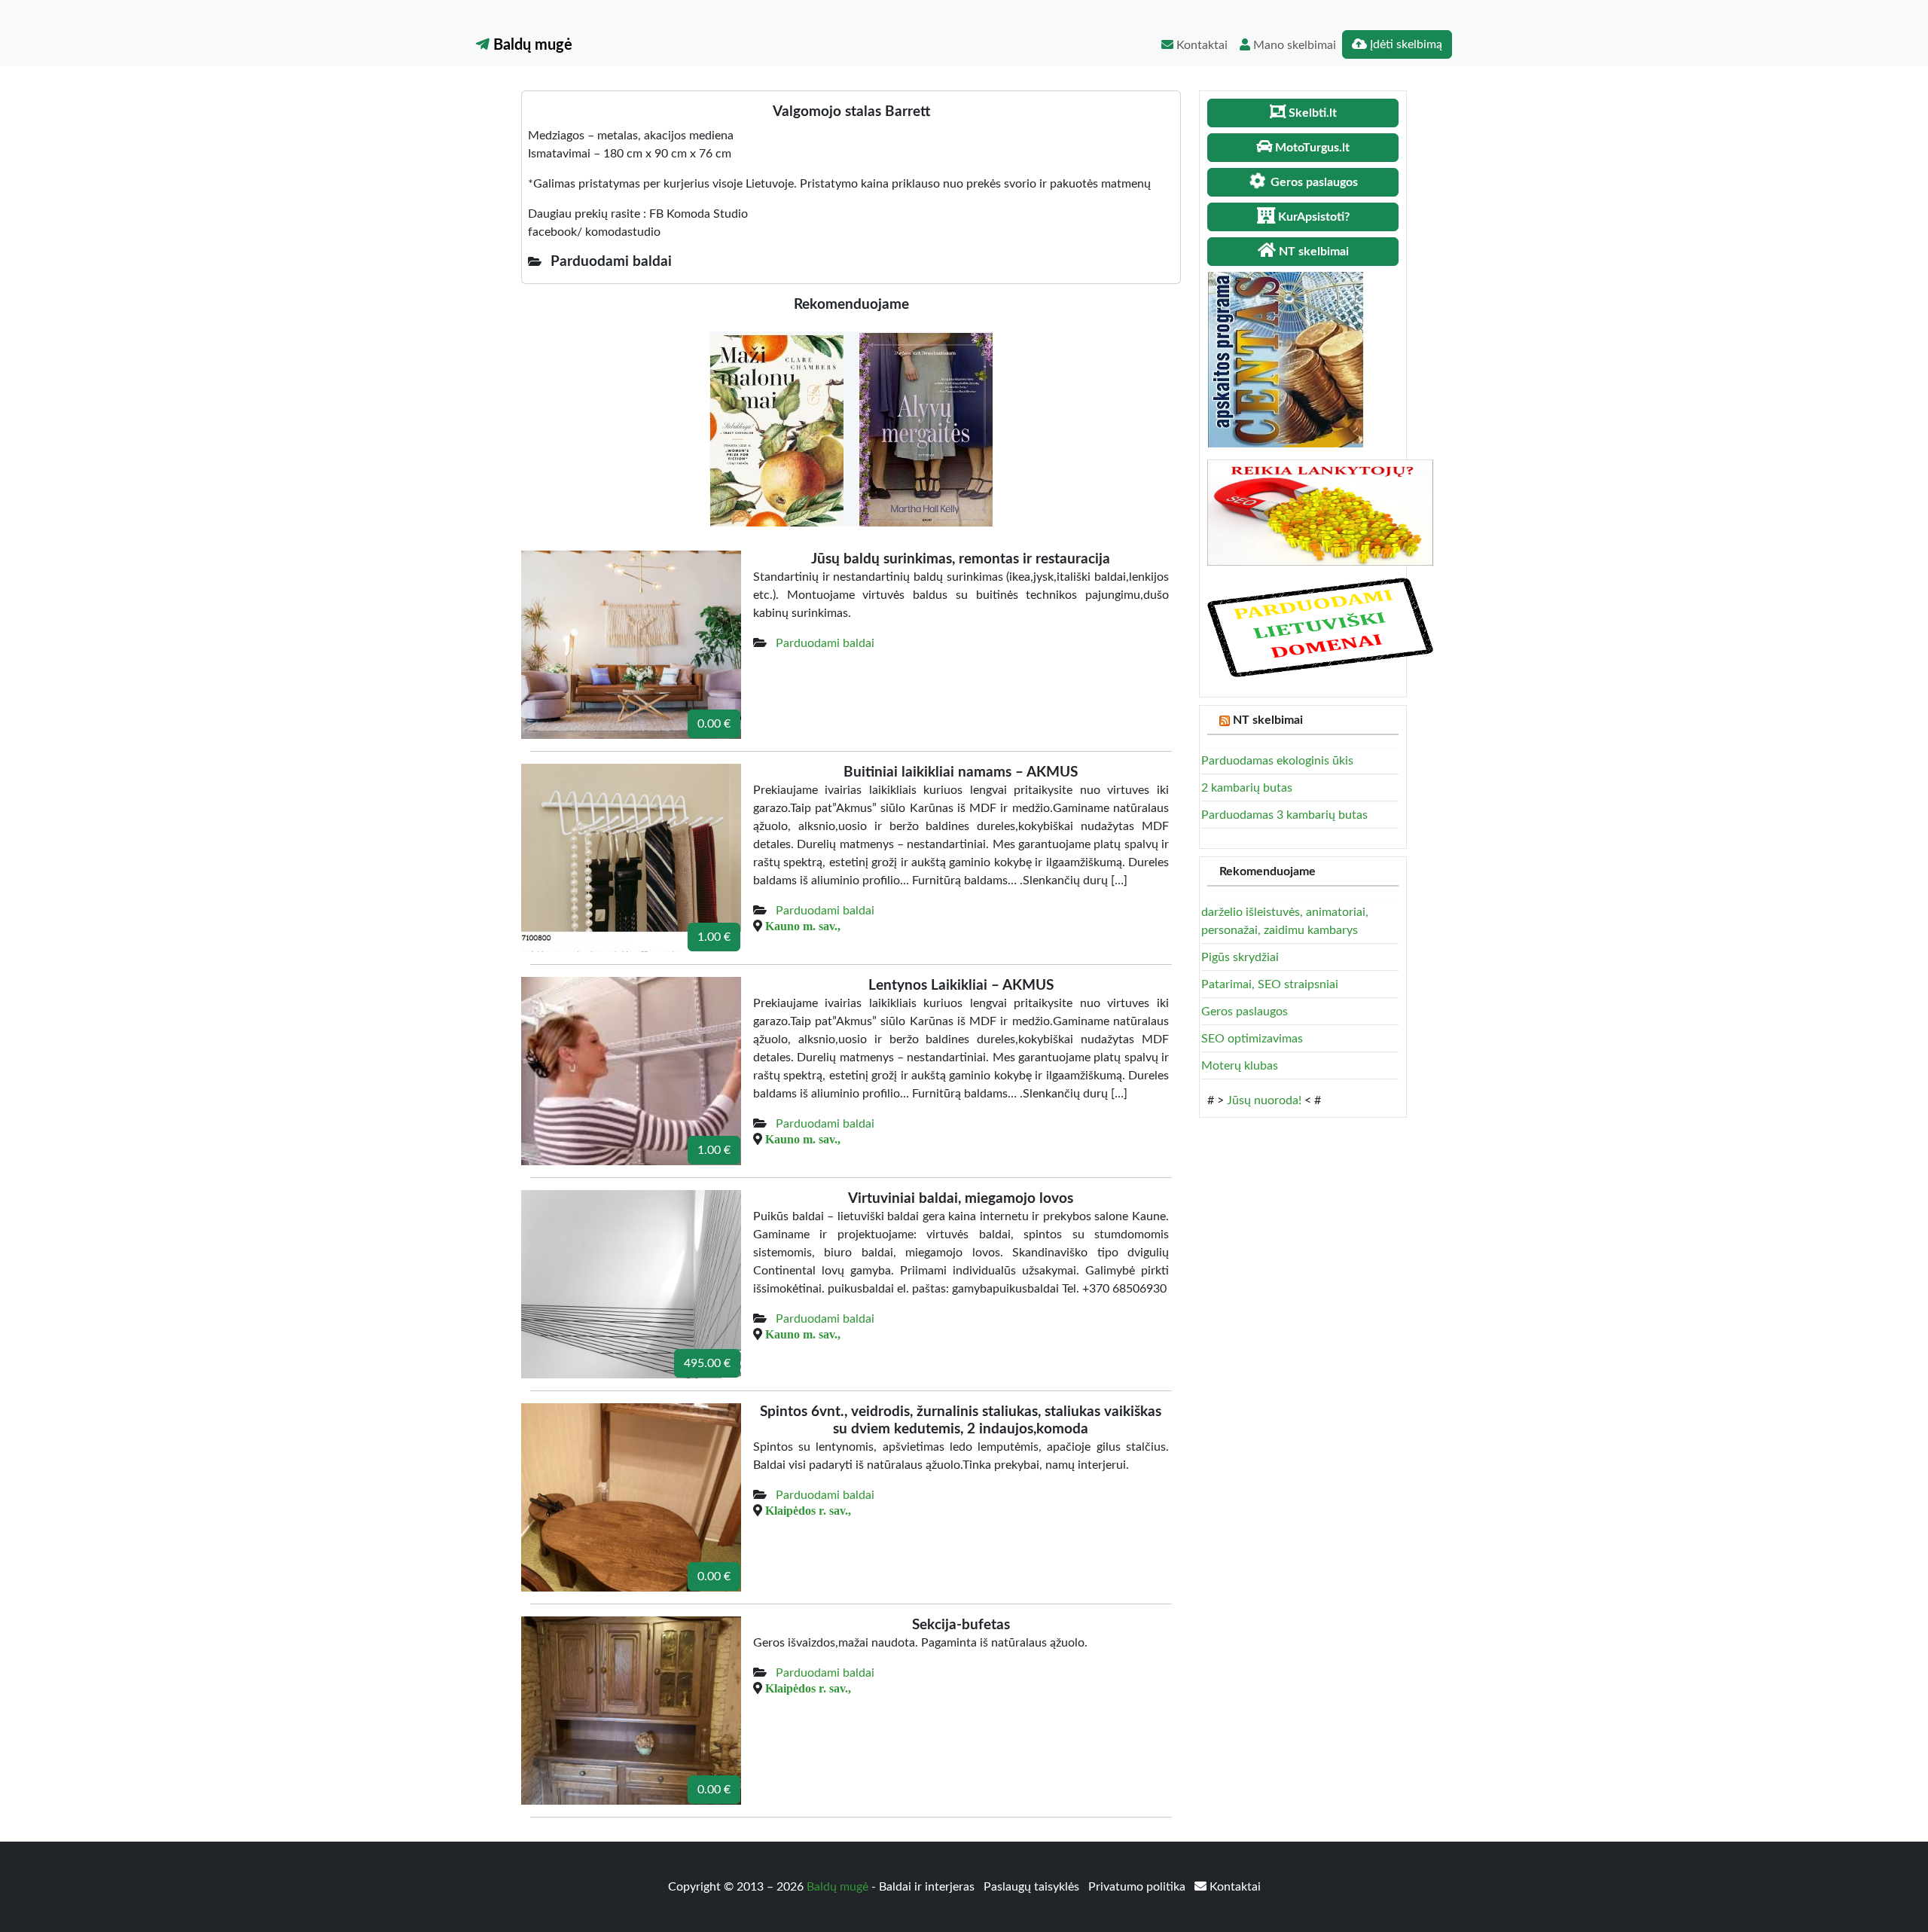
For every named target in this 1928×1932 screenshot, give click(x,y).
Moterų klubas (1240, 1066)
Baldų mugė (531, 45)
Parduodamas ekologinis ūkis (1277, 761)
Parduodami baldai (825, 643)
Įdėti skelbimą (1405, 44)
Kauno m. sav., (803, 926)
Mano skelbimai (1293, 45)
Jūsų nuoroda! (1264, 1100)
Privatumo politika (1138, 1887)
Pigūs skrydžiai (1240, 957)
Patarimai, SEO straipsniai (1270, 984)
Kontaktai (1200, 45)
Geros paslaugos (1245, 1012)
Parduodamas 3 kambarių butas (1284, 815)
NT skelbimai (1268, 720)
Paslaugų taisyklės (1033, 1887)
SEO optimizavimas (1252, 1039)
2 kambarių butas (1247, 788)
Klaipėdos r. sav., (808, 1510)
